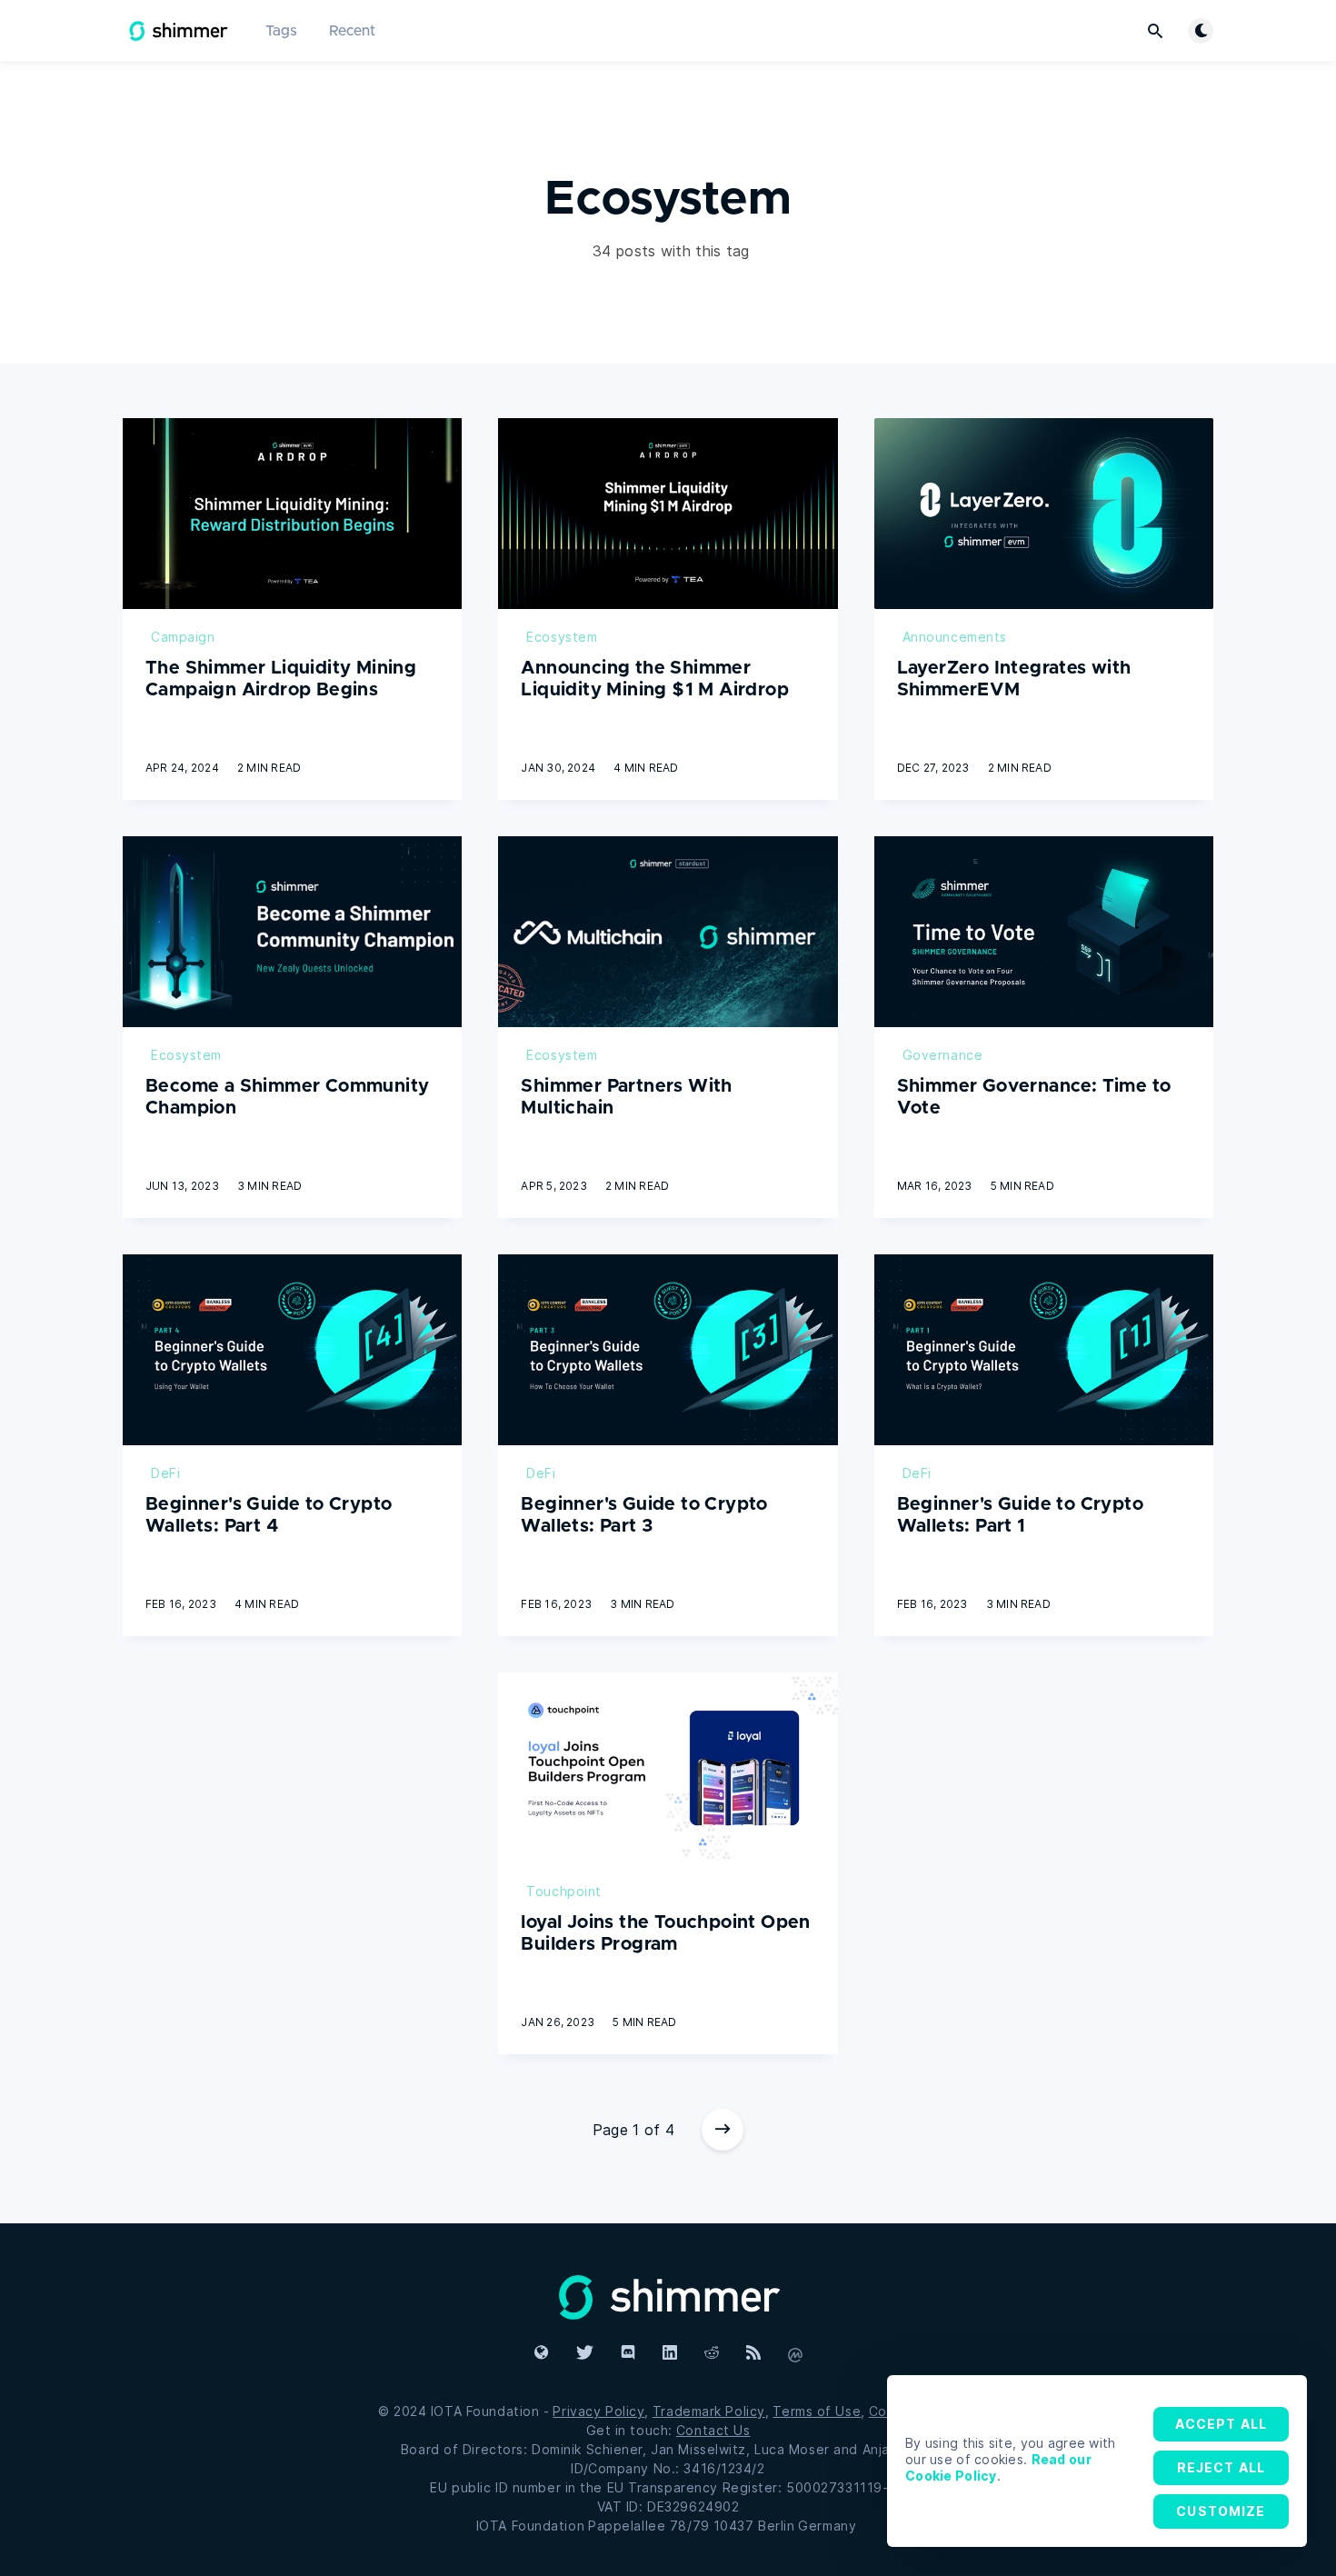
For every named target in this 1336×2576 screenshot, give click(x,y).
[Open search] (1155, 31)
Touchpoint (564, 1891)
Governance (943, 1055)
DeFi (165, 1473)
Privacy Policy (598, 2411)
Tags (281, 31)
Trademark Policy (709, 2411)
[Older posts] (723, 2130)
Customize (1221, 2511)
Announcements (955, 637)
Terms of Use (817, 2411)
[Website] (668, 2295)
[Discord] (628, 2353)
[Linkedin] (670, 2353)
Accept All (1221, 2424)
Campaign (183, 637)
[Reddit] (712, 2353)
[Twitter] (585, 2353)
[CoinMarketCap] (795, 2353)
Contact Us (713, 2430)
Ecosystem (562, 637)
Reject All (1221, 2467)
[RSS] (753, 2353)
